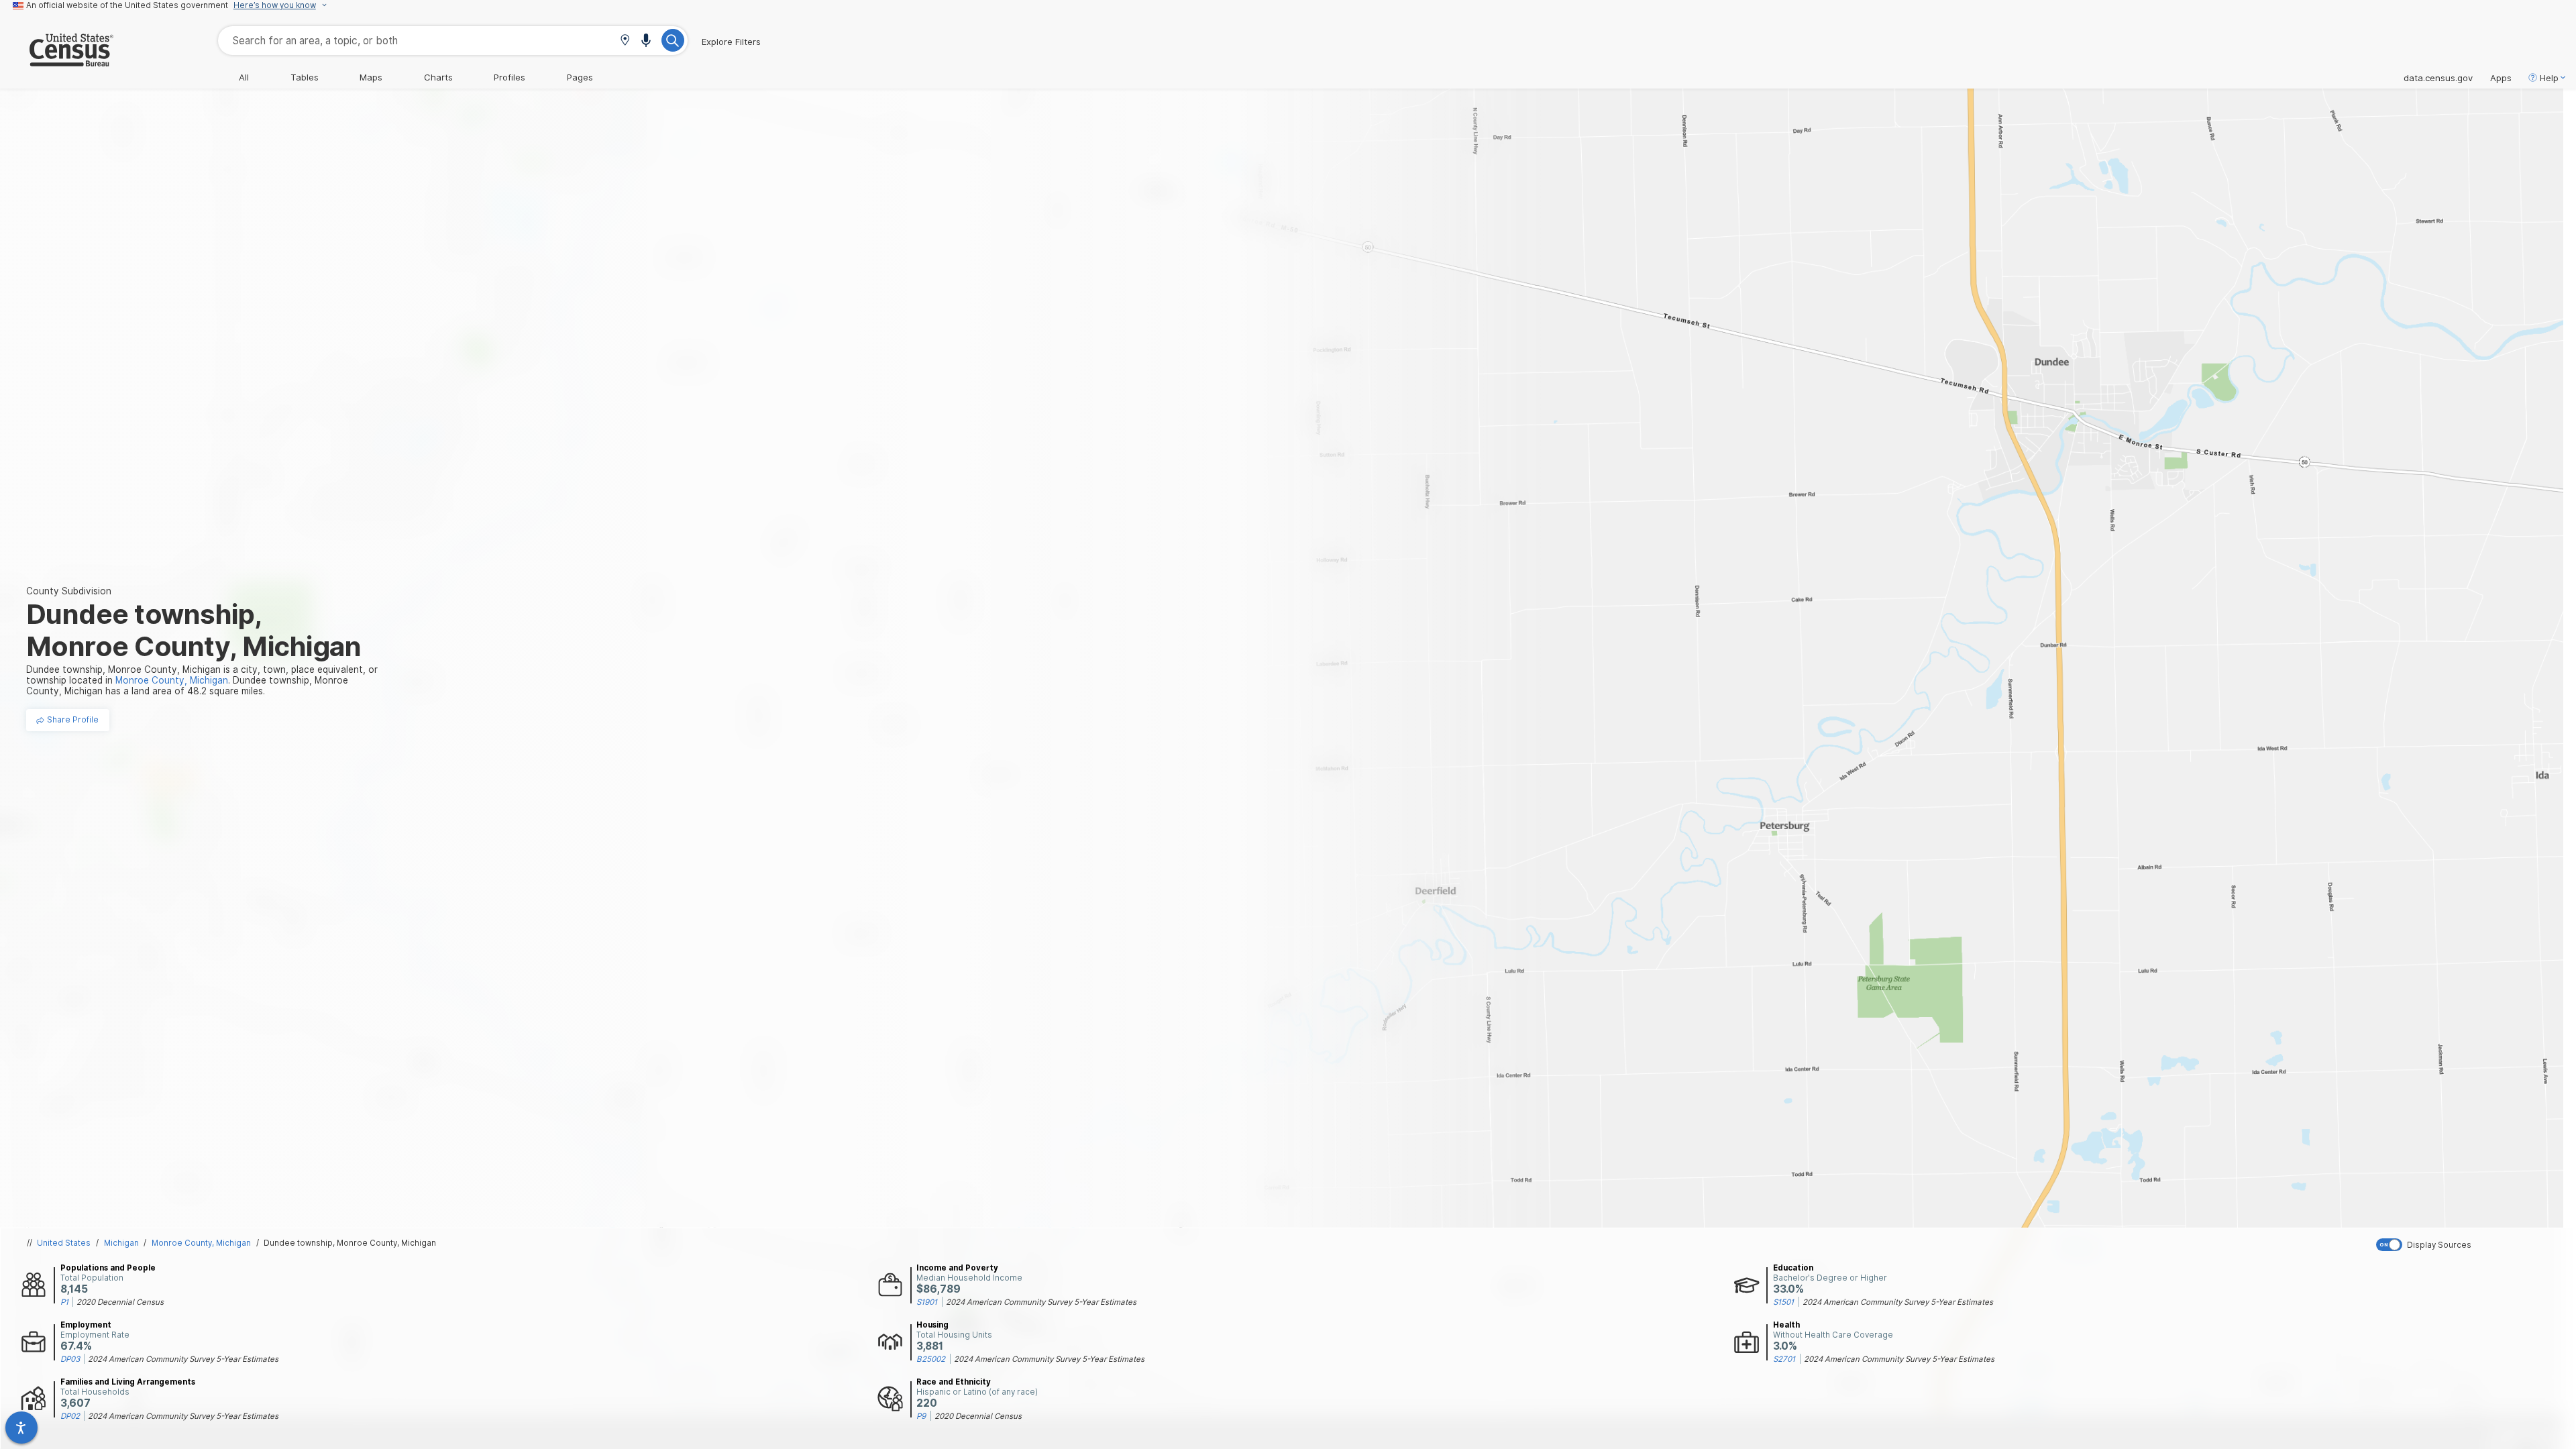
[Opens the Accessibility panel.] (21, 1428)
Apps (2501, 78)
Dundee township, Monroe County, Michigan (350, 1243)
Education (1793, 1268)
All (244, 77)
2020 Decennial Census (120, 1302)
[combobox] (453, 41)
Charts (438, 77)
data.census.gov (2438, 78)
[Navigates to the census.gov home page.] (57, 61)
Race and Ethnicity (954, 1382)
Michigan (121, 1243)
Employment (86, 1325)
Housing (932, 1325)
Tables (305, 77)
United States (64, 1243)
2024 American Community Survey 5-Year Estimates (1041, 1302)
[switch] (2473, 1245)
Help (2549, 78)
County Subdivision (69, 591)
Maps (371, 77)
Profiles (509, 77)
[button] (625, 41)
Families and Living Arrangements (128, 1382)
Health (1786, 1325)
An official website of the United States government (127, 5)
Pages (580, 77)
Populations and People (108, 1268)
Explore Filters (731, 42)
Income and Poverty (957, 1268)
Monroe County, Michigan (201, 1243)
